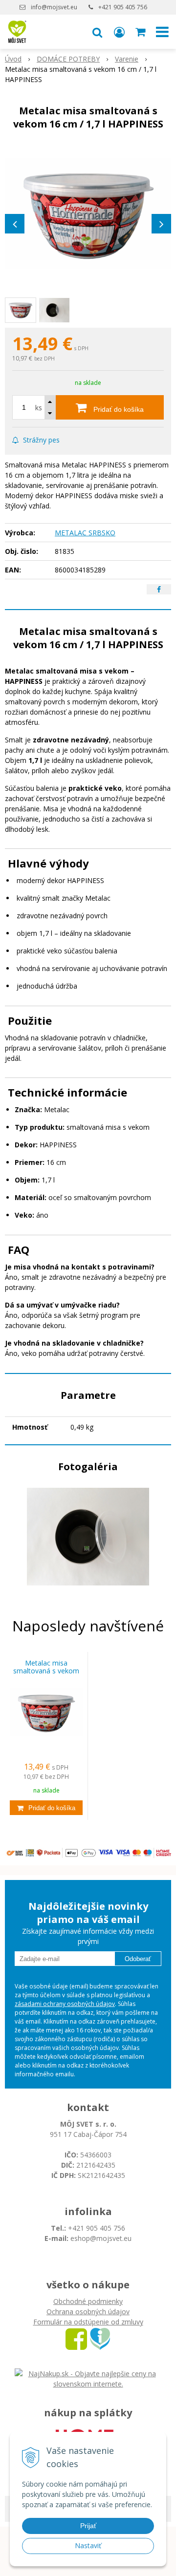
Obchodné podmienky (88, 2301)
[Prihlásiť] (119, 32)
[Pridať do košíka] (46, 1808)
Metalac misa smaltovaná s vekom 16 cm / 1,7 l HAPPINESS (46, 1671)
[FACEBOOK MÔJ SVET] (76, 2338)
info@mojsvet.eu (54, 7)
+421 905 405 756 (123, 7)
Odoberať (138, 1959)
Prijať (88, 2526)
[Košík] (141, 32)
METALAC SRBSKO (85, 533)
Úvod (13, 59)
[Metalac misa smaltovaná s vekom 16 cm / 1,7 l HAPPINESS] (88, 213)
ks (39, 408)
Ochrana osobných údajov (88, 2312)
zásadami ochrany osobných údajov (65, 2004)
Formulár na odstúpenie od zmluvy (88, 2322)
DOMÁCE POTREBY (68, 59)
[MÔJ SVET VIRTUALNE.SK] (100, 2338)
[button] (97, 32)
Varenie (127, 59)
